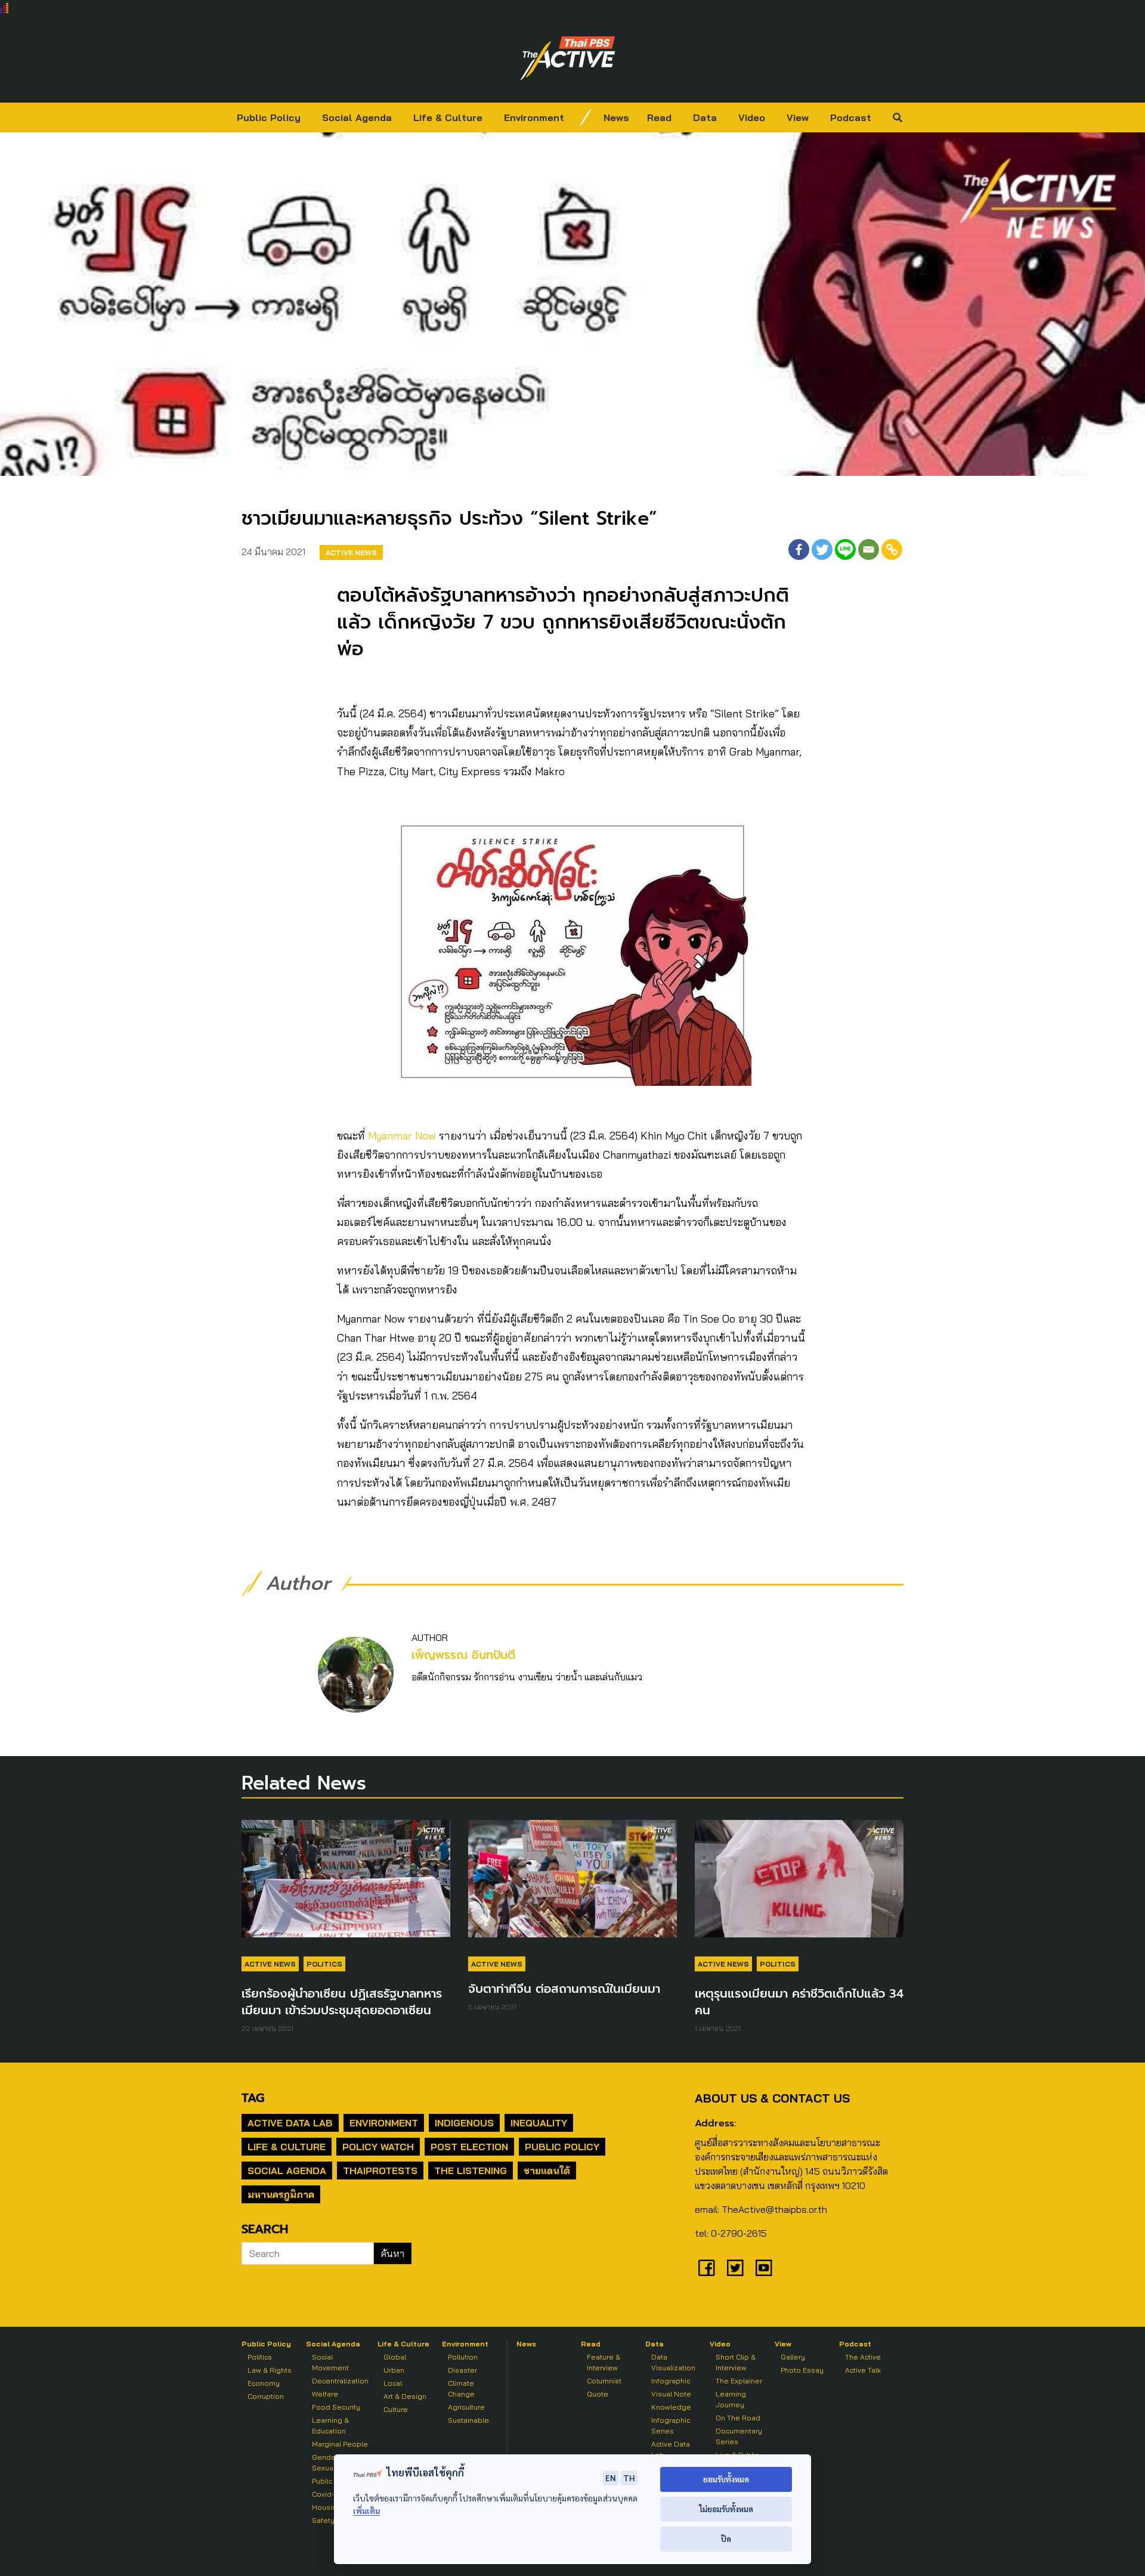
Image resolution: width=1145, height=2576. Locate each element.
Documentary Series (739, 2436)
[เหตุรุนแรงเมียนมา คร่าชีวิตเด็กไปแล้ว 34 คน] (799, 1885)
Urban (394, 2370)
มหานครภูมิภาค (281, 2194)
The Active (863, 2357)
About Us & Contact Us (772, 2098)
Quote (598, 2394)
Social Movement (330, 2362)
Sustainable (468, 2420)
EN (611, 2478)
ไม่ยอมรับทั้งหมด (726, 2509)
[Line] (845, 549)
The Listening (471, 2171)
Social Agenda (357, 117)
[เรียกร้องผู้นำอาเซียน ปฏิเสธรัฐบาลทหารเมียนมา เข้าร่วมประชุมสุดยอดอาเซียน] (346, 1885)
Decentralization (340, 2381)
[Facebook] (799, 549)
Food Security (336, 2407)
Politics (324, 1964)
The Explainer (739, 2381)
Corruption (266, 2396)
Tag (253, 2098)
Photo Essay (802, 2370)
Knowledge (671, 2407)
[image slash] (586, 117)
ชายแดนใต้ (547, 2171)
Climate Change (461, 2388)
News (616, 117)
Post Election (469, 2147)
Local (393, 2383)
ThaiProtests (380, 2171)
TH (629, 2478)
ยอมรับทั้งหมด (726, 2479)
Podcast (851, 117)
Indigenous (464, 2123)
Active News (351, 552)
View (798, 117)
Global (395, 2357)
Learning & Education (330, 2425)
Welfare (325, 2394)
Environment (534, 117)
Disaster (462, 2370)
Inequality (539, 2123)
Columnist (604, 2381)
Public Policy (269, 117)
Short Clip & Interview (736, 2362)
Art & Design (405, 2396)
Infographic (671, 2381)
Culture (396, 2409)
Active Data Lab (290, 2123)
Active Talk (863, 2370)
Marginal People (340, 2444)
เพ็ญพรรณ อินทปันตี (463, 1655)
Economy (264, 2383)
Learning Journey (731, 2399)
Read (659, 117)
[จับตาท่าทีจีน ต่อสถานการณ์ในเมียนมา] (572, 1885)
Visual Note (671, 2394)
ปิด (726, 2539)
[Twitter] (822, 549)
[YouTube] (764, 2268)
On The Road (738, 2418)
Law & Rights (270, 2370)
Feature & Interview (604, 2362)
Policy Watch (378, 2147)
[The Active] (568, 58)
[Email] (869, 549)
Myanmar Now (400, 1136)
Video (752, 117)
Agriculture (466, 2407)
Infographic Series (671, 2425)
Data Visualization (673, 2362)
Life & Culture (448, 117)
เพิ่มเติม (366, 2511)
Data (705, 117)
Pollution (463, 2357)
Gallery (793, 2357)
